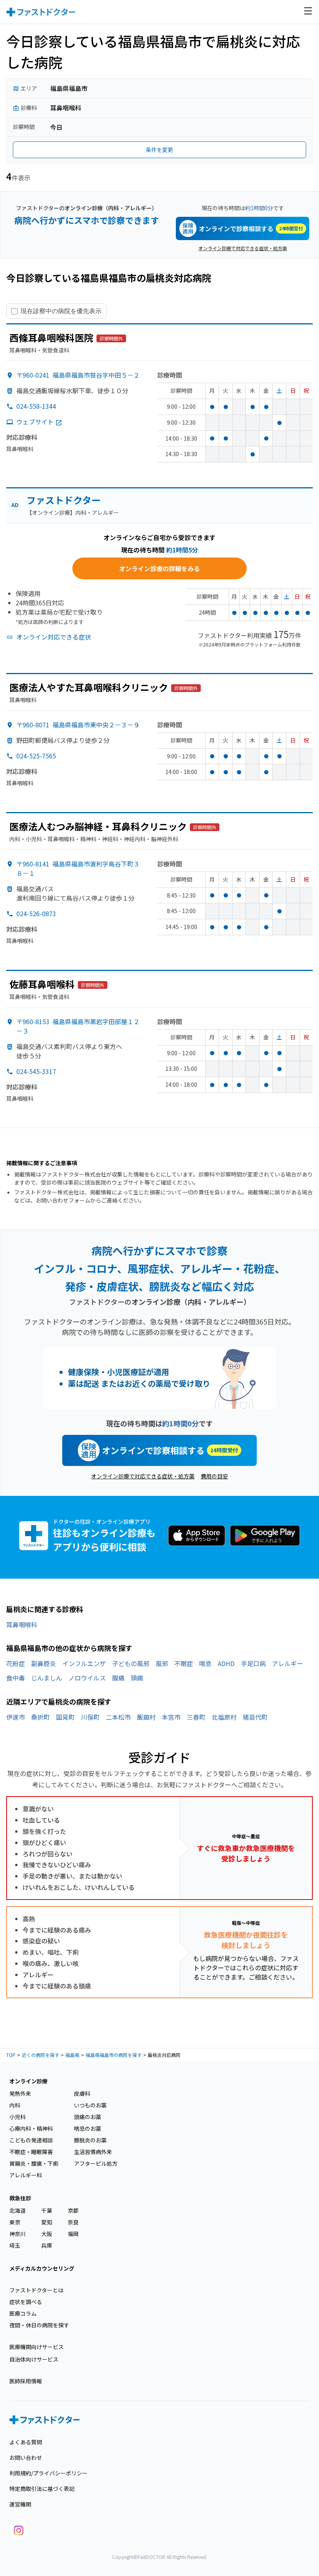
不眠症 (184, 1663)
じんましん (47, 1678)
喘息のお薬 (88, 2128)
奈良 (73, 2222)
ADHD (226, 1663)
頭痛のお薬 (88, 2117)
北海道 (18, 2210)
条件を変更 (159, 150)
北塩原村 (224, 1717)
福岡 (73, 2234)
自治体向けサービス (34, 2359)
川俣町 (90, 1717)
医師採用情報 (26, 2381)
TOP (11, 2055)
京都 (73, 2210)
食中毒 (16, 1678)
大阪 (47, 2234)
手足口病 (253, 1663)
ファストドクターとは (36, 2290)
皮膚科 (82, 2093)
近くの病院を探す (40, 2055)
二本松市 (118, 1717)
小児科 (18, 2117)
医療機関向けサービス (37, 2347)
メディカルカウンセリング (42, 2268)
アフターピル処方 (96, 2163)
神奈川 (18, 2234)
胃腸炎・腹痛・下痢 (34, 2163)
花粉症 (16, 1663)
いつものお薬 (90, 2105)
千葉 (47, 2210)
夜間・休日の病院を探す (39, 2325)
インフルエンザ (84, 1663)
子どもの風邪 (131, 1663)
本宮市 (171, 1717)
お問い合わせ (26, 2457)
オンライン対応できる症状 (54, 637)
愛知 (47, 2222)
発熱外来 (20, 2093)
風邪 (162, 1663)
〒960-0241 (78, 375)
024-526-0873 (36, 913)
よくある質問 (26, 2442)
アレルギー (287, 1663)
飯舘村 (146, 1717)
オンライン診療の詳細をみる (159, 568)
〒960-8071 (78, 725)
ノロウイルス (87, 1678)
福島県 (72, 2055)
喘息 (205, 1663)
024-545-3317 (36, 1071)
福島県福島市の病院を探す (114, 2055)
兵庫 (47, 2245)
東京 (15, 2222)
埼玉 (15, 2245)
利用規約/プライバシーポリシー (48, 2473)
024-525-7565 (36, 756)
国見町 (65, 1717)
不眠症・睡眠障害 (31, 2152)
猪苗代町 (255, 1717)
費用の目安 (214, 1476)
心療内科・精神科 (31, 2128)
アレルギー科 (26, 2175)
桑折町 (40, 1717)
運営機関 (20, 2504)
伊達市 (16, 1717)
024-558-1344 (36, 406)
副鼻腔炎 (44, 1663)
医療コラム (23, 2313)
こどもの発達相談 (31, 2140)
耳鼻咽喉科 (22, 1624)
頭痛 (137, 1678)
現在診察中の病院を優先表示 (61, 311)
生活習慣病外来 (93, 2152)
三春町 (196, 1717)
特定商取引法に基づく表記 (42, 2489)
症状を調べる (26, 2302)
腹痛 (118, 1678)
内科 (15, 2105)
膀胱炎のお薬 (90, 2140)
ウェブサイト (35, 422)
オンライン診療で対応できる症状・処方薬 (243, 248)
